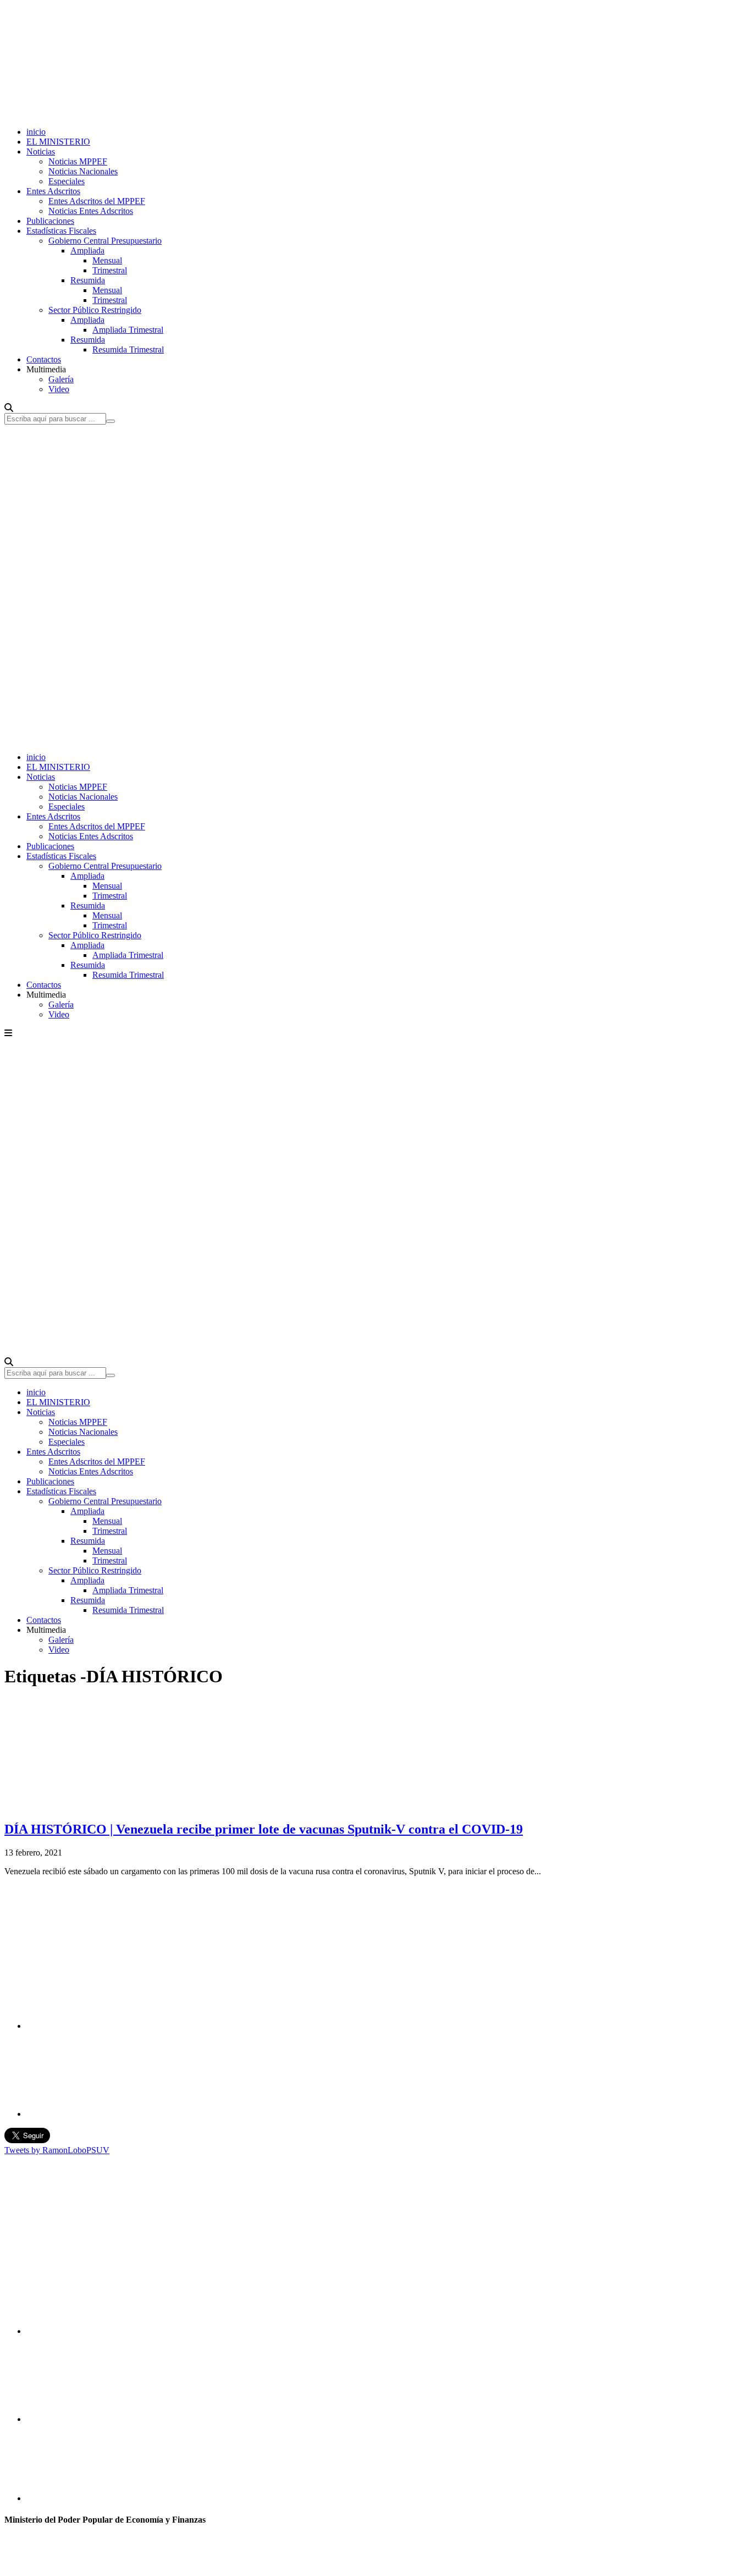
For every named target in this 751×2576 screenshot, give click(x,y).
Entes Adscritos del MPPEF (97, 201)
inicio (36, 132)
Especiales (67, 181)
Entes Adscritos (53, 191)
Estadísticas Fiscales (61, 231)
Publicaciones (50, 221)
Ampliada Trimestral (128, 330)
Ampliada (87, 251)
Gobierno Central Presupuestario (105, 241)
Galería (61, 379)
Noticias (41, 152)
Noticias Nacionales (83, 171)
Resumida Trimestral (128, 349)
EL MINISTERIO (58, 142)
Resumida (88, 280)
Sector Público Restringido (95, 310)
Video (59, 389)
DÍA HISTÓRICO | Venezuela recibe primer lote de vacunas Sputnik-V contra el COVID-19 (264, 1829)
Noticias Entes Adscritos (91, 211)
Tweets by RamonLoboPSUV (57, 2150)
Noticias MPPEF (78, 161)
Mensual (107, 260)
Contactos (44, 359)
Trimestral (110, 270)
